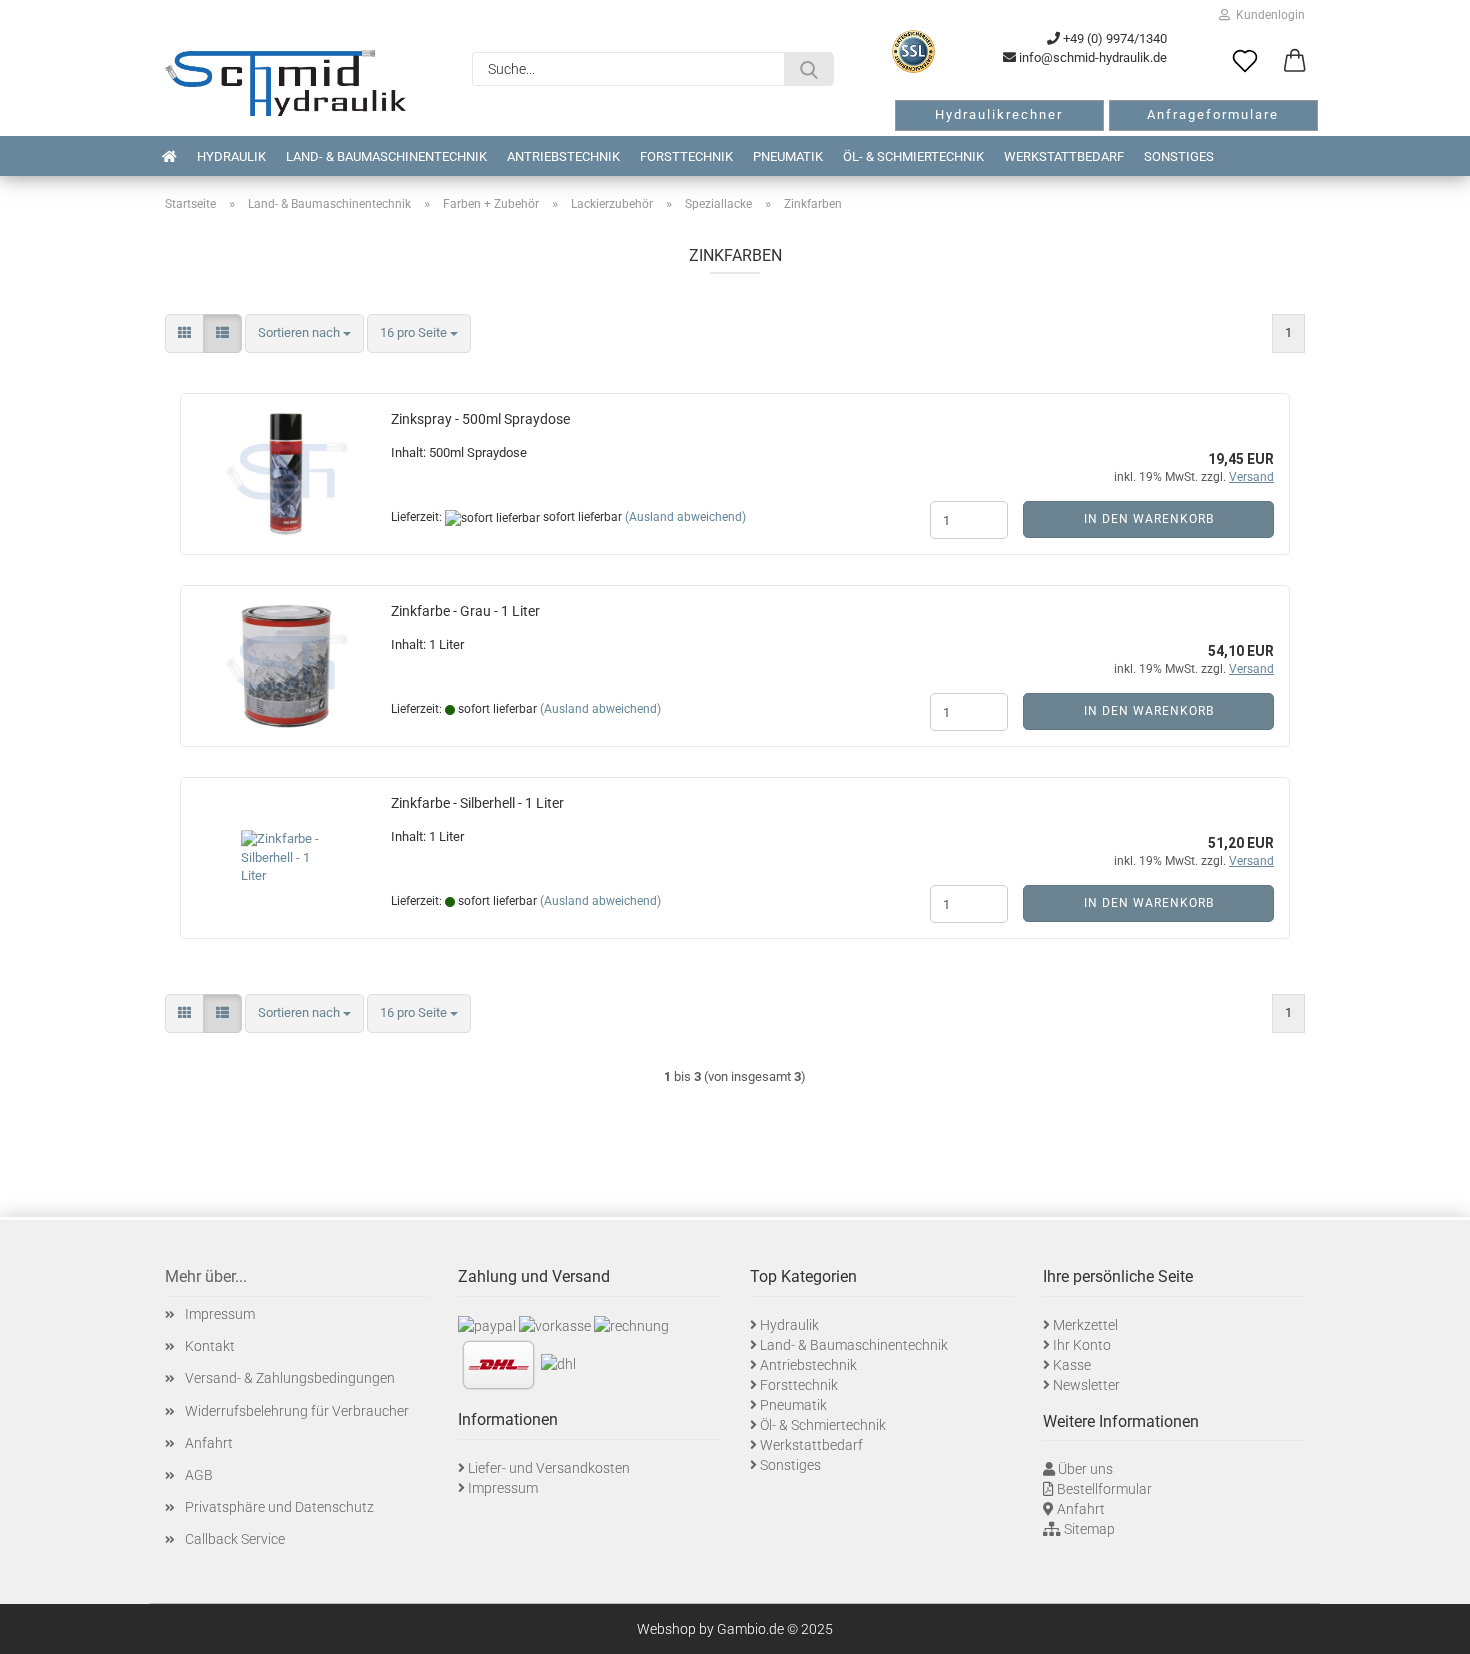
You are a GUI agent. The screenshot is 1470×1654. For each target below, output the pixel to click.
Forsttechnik (686, 156)
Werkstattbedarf (1064, 156)
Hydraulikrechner (999, 114)
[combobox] (304, 333)
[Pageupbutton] (1430, 1624)
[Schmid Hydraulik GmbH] (285, 83)
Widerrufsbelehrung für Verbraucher (297, 1411)
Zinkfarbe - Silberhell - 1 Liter (477, 803)
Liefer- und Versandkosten (549, 1468)
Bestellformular (1104, 1489)
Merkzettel (1085, 1325)
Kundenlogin (1267, 15)
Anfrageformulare (1213, 114)
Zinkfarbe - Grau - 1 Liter (465, 611)
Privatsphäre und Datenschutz (279, 1507)
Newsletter (1086, 1385)
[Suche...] (809, 69)
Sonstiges (1179, 156)
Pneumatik (788, 156)
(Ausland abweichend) (685, 517)
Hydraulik (231, 156)
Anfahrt (209, 1443)
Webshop (666, 1629)
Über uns (1085, 1469)
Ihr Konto (1082, 1345)
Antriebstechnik (563, 156)
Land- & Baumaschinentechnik (386, 156)
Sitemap (1089, 1529)
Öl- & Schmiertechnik (913, 156)
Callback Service (235, 1539)
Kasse (1072, 1365)
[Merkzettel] (1245, 62)
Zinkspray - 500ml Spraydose (480, 419)
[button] (1295, 62)
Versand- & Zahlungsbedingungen (290, 1378)
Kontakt (210, 1346)
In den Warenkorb (1149, 519)
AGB (199, 1475)
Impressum (220, 1314)
